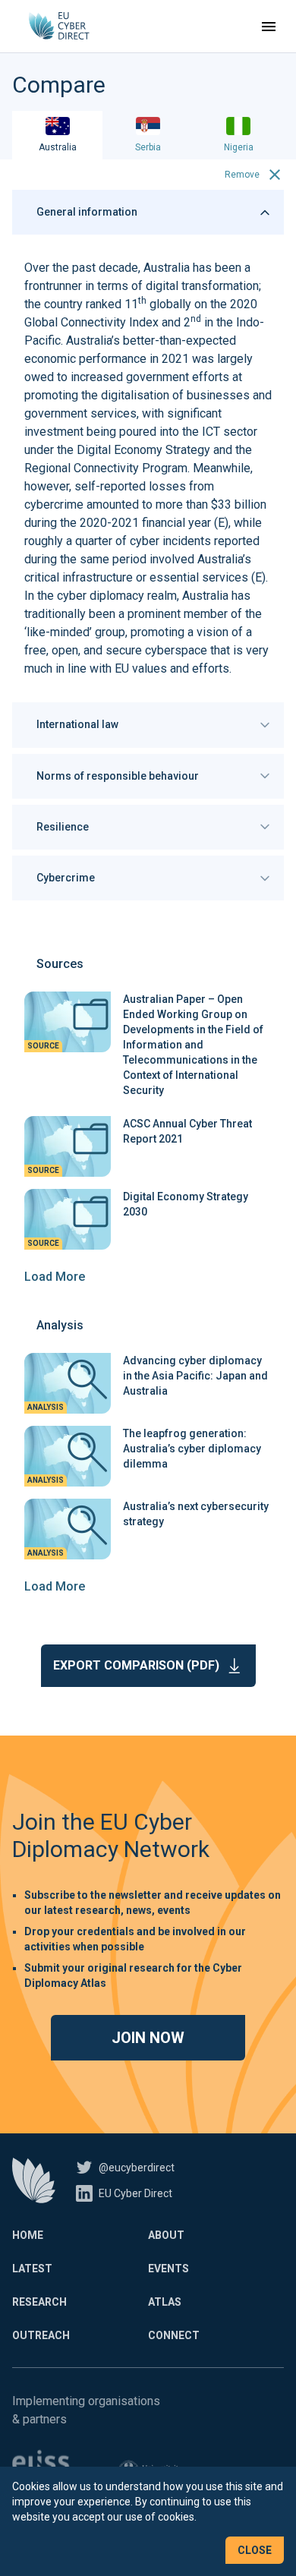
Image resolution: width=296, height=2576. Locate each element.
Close (255, 2550)
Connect (174, 2335)
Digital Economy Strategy (143, 450)
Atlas (165, 2302)
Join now (148, 2038)
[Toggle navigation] (269, 27)
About (166, 2235)
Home (28, 2235)
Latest (32, 2269)
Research (39, 2302)
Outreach (41, 2335)
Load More (55, 1277)
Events (168, 2269)
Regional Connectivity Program (106, 468)
